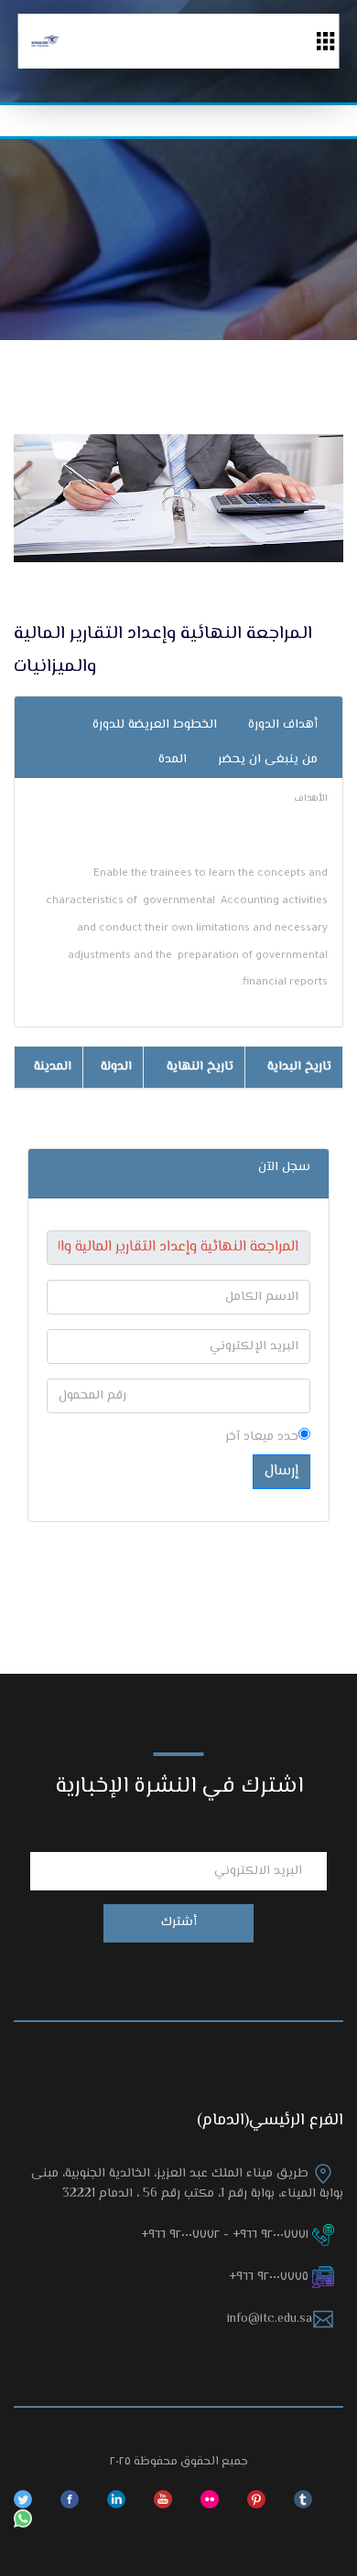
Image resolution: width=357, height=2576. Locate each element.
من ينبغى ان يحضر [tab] (268, 760)
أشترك (179, 1922)
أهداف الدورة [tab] (283, 725)
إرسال (281, 1471)
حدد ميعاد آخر (262, 1437)
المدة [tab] (173, 760)
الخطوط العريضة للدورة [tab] (155, 725)
